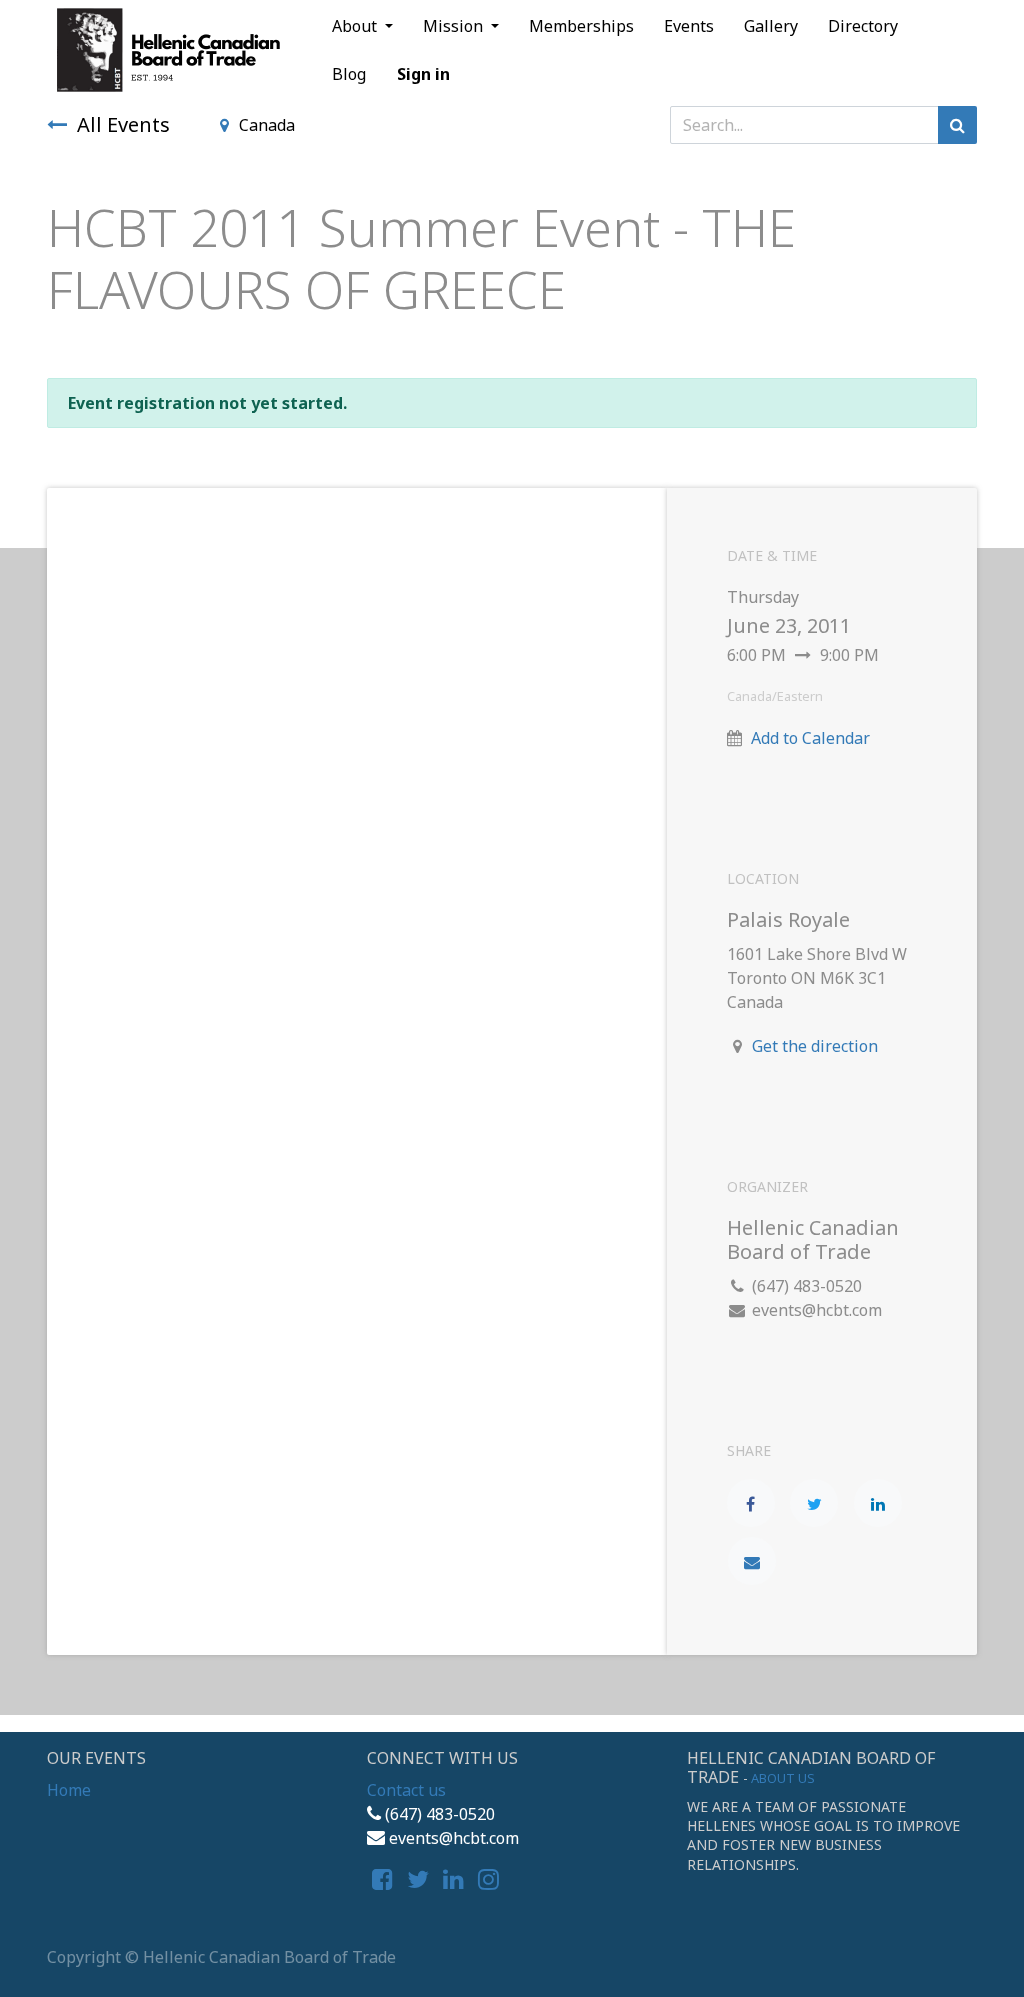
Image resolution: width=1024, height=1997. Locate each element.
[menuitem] (581, 26)
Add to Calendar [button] (810, 738)
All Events (123, 124)
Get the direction (815, 1046)
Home (69, 1790)
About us (783, 1778)
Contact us (406, 1790)
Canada (267, 125)
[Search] (957, 125)
